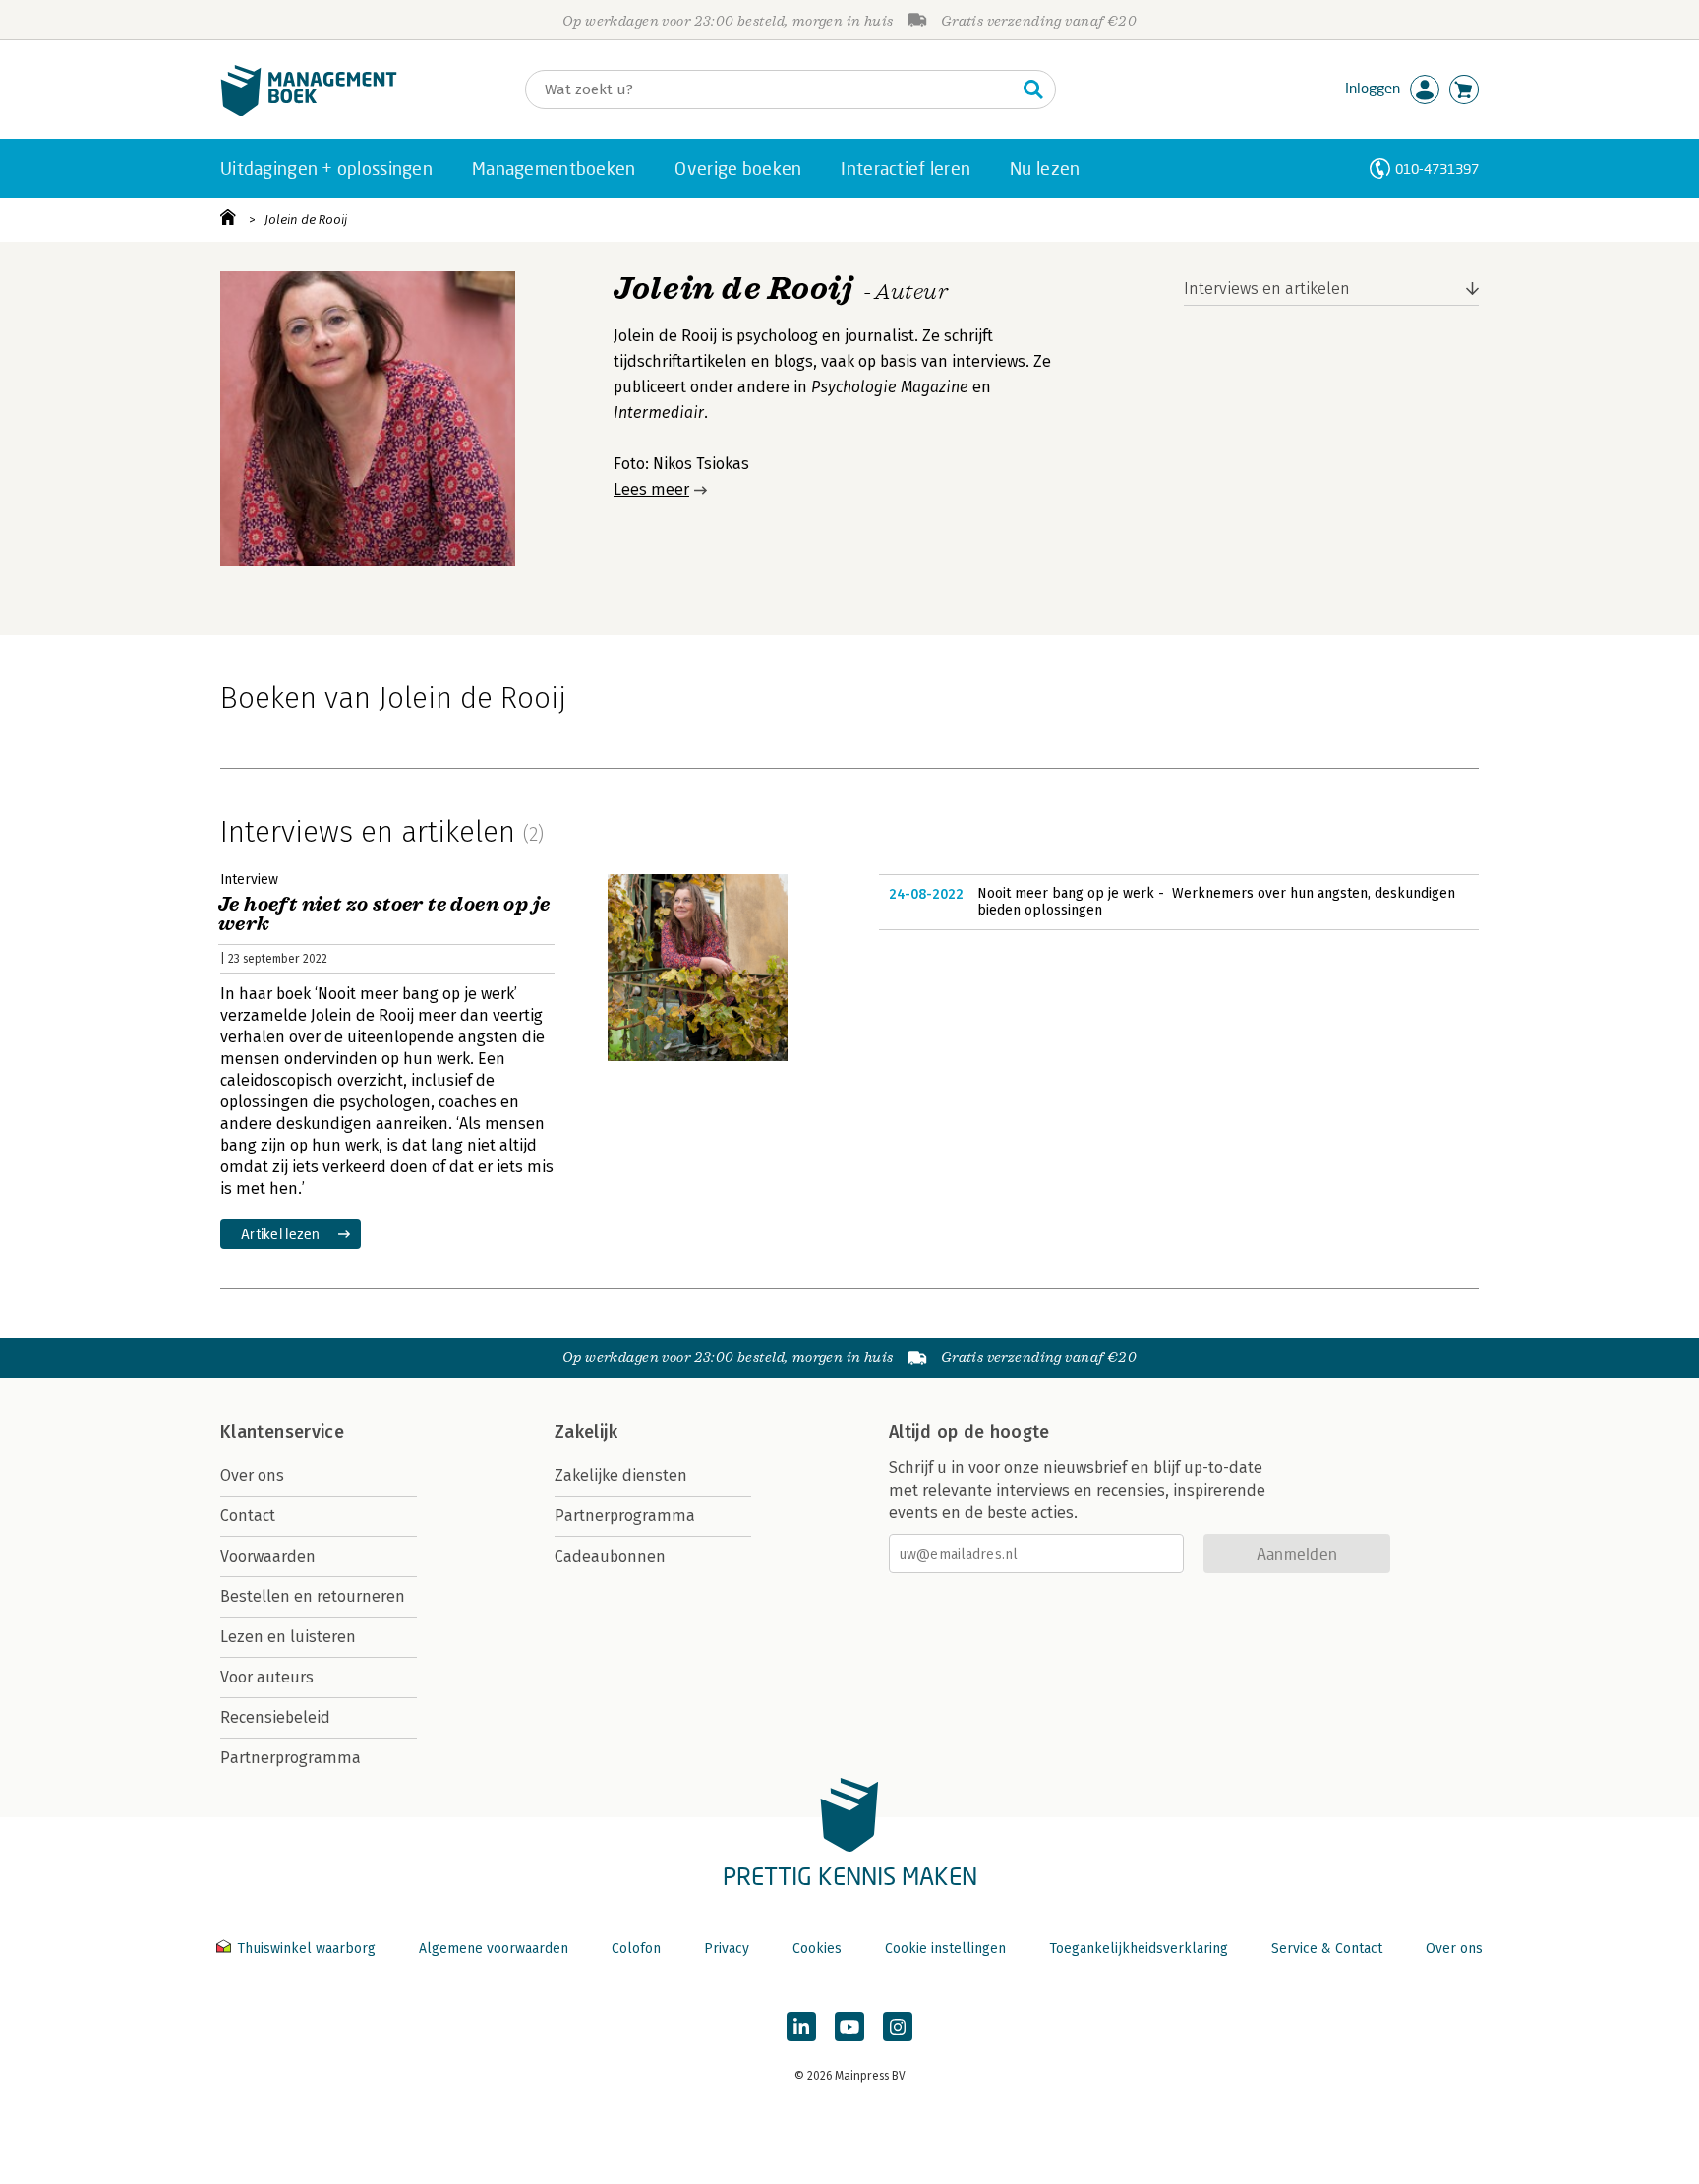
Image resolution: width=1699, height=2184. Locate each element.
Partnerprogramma (291, 1758)
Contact (248, 1516)
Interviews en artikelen (1267, 289)
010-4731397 (1437, 169)
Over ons (252, 1476)
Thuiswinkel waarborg (306, 1948)
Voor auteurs (267, 1677)
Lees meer (651, 489)
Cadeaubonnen (610, 1556)
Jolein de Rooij (306, 220)
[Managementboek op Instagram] (898, 2027)
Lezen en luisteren (288, 1637)
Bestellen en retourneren (313, 1596)
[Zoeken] (1033, 89)
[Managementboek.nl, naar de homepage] (309, 112)
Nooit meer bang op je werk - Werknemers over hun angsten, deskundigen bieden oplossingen (1216, 902)
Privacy (727, 1948)
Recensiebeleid (275, 1717)
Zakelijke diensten (621, 1476)
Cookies (817, 1948)
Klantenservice (282, 1432)
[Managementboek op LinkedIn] (801, 2027)
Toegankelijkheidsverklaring (1139, 1948)
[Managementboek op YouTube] (849, 2027)
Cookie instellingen (945, 1948)
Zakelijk (586, 1432)
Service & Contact (1327, 1948)
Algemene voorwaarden (494, 1948)
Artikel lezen (281, 1234)
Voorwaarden (268, 1556)
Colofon (636, 1948)
